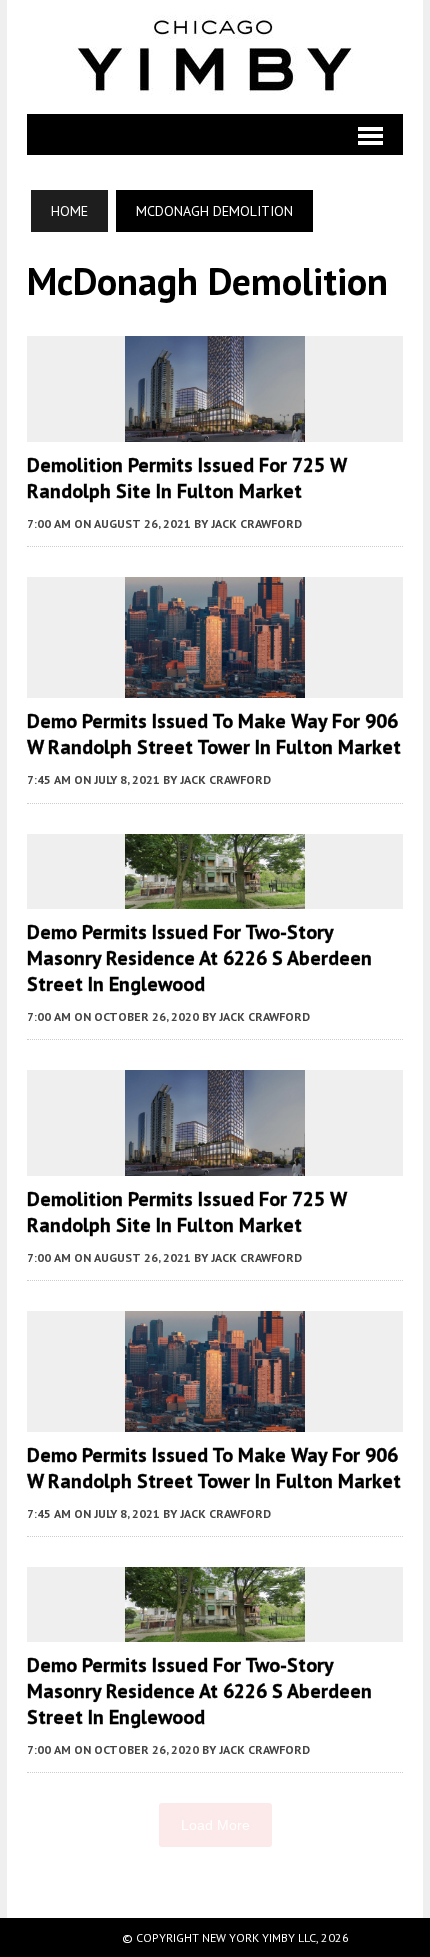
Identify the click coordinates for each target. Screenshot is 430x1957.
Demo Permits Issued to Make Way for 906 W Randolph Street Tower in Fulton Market (214, 734)
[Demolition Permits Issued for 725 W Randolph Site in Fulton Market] (215, 428)
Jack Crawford (256, 523)
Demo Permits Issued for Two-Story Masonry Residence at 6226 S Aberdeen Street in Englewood (199, 958)
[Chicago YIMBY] (215, 57)
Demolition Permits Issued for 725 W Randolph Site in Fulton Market (186, 478)
